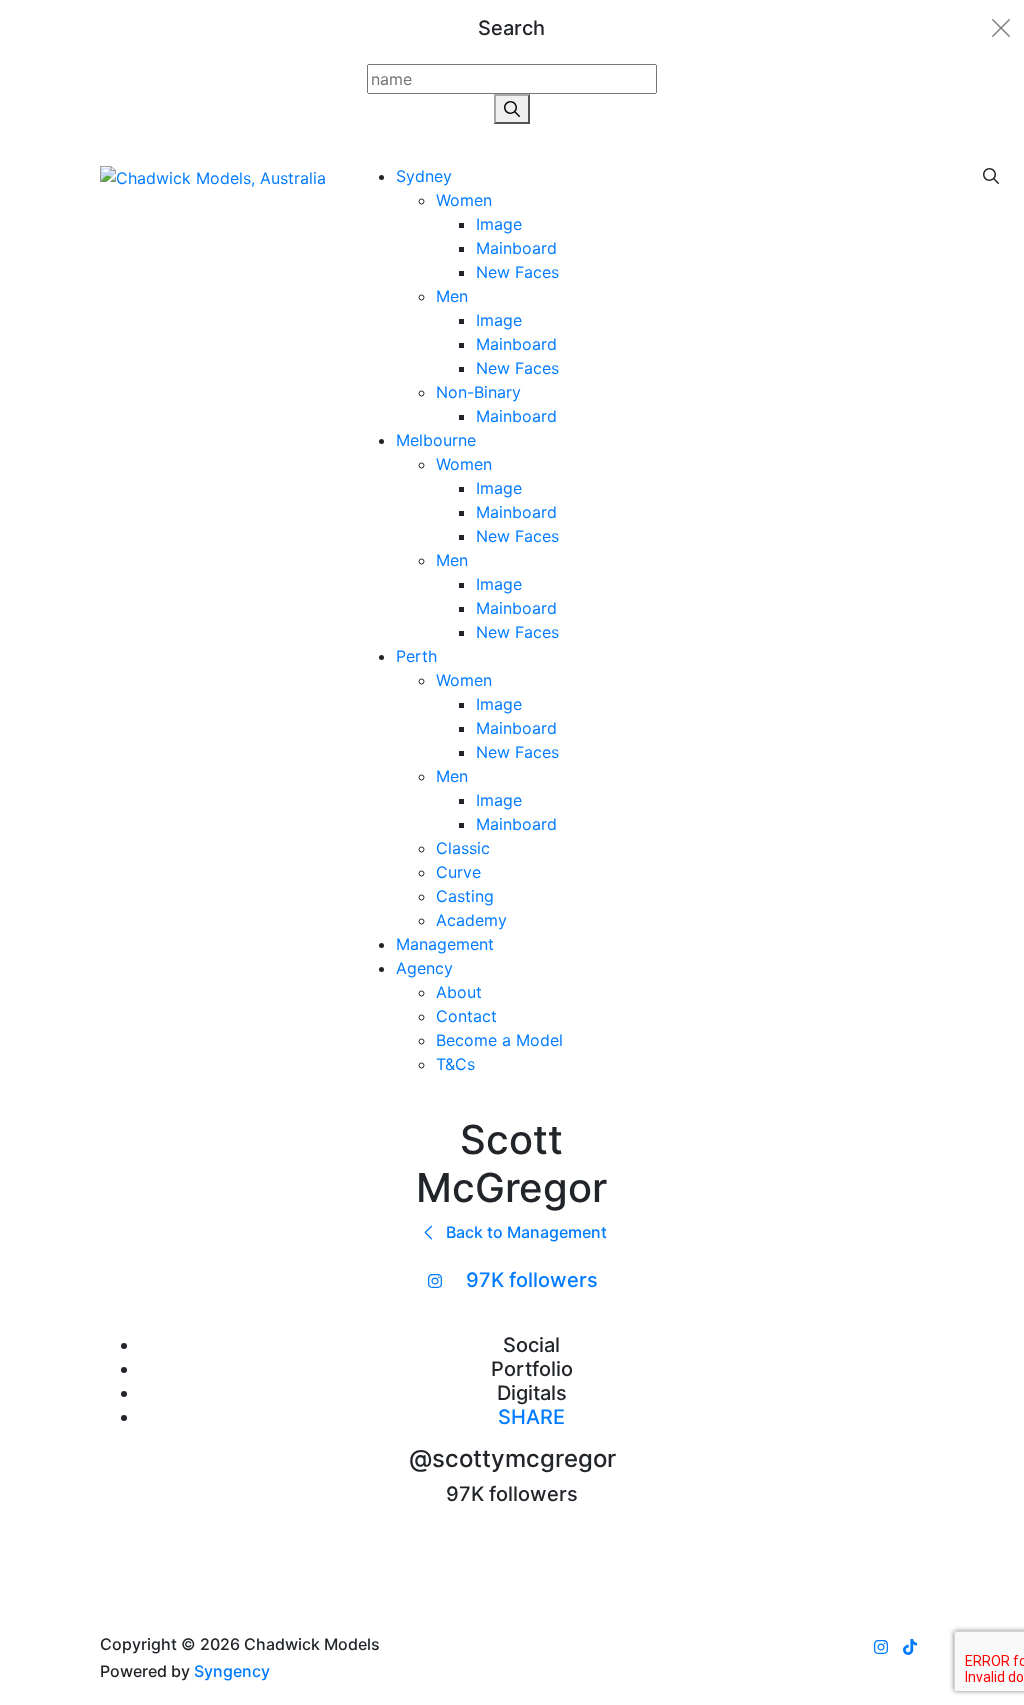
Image (499, 224)
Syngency (232, 1671)
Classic (463, 848)
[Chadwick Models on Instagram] (881, 1647)
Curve (458, 872)
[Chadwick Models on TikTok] (910, 1647)
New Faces (517, 272)
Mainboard (516, 248)
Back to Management (524, 1232)
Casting (465, 896)
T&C (455, 1064)
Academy (471, 920)
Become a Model (499, 1040)
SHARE (531, 1417)
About (459, 992)
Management (445, 944)
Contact (466, 1016)
